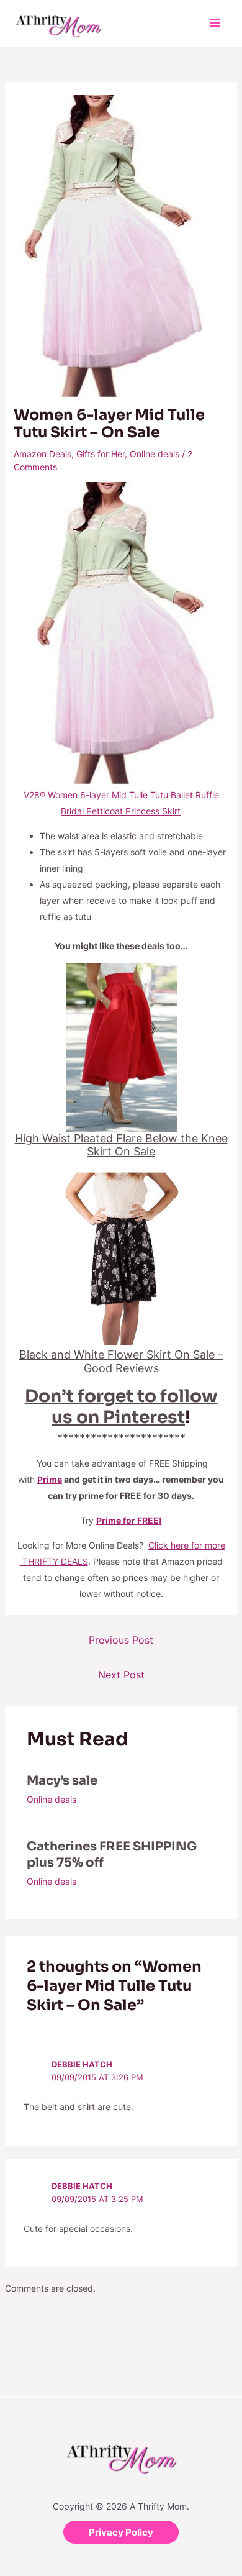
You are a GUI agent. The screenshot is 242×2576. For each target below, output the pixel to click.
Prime (50, 1479)
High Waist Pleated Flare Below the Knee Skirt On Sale (121, 1145)
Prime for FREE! (129, 1520)
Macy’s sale (62, 1781)
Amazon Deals (43, 454)
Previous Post (121, 1640)
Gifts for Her (101, 454)
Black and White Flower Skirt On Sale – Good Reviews (121, 1361)
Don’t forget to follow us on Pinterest (121, 1407)
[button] (121, 2532)
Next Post (121, 1675)
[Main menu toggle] (214, 23)
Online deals (155, 454)
